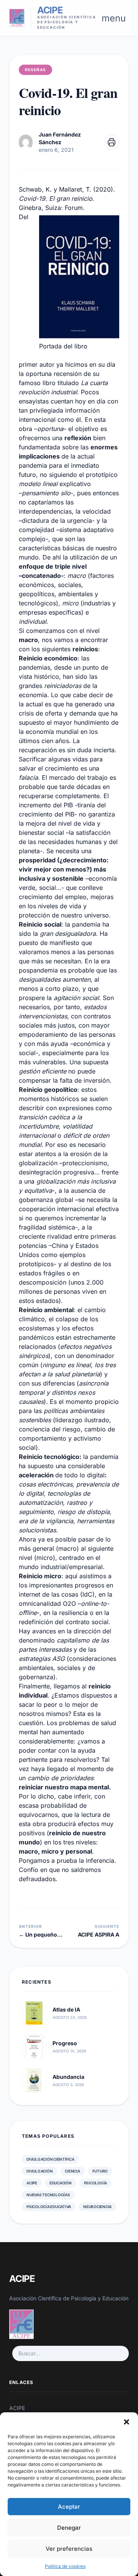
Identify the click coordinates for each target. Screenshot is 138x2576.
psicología (96, 2183)
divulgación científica (50, 2159)
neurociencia (97, 2207)
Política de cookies (65, 2566)
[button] (127, 2422)
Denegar (69, 2528)
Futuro (100, 2171)
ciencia (72, 2171)
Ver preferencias (69, 2549)
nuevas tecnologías (48, 2195)
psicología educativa (49, 2207)
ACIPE (32, 2183)
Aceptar (69, 2507)
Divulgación (39, 2171)
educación (61, 2183)
